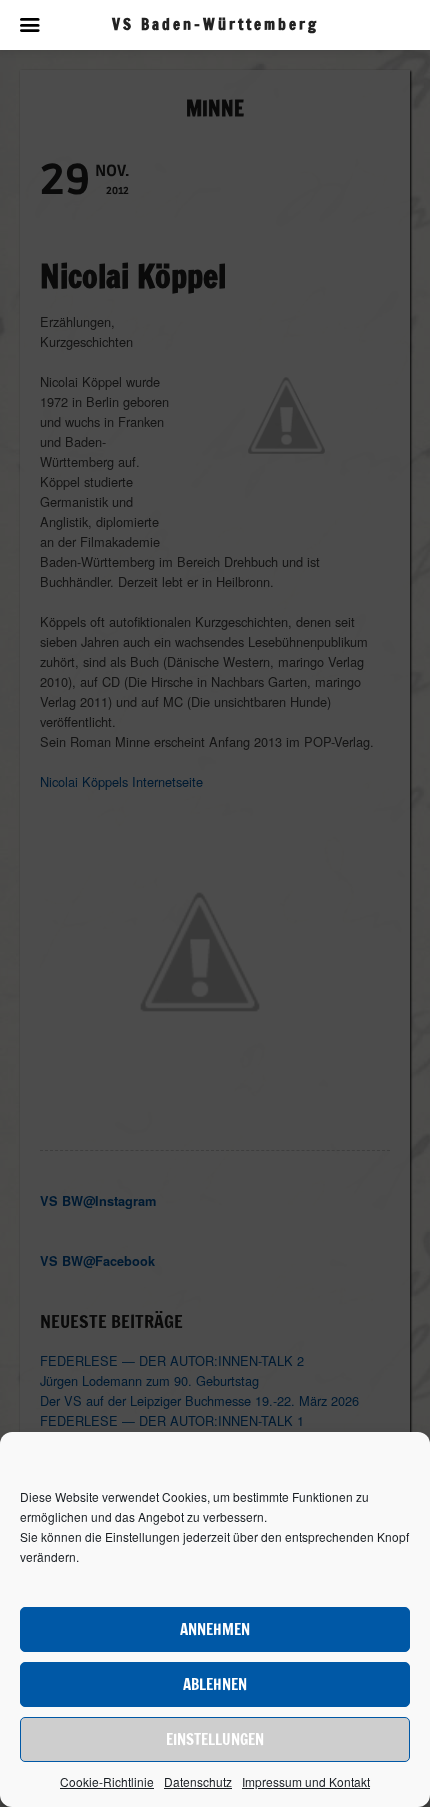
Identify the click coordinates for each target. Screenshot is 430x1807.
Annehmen (215, 1629)
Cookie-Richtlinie (107, 1781)
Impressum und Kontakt (306, 1781)
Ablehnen (215, 1684)
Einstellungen (215, 1739)
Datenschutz (198, 1781)
